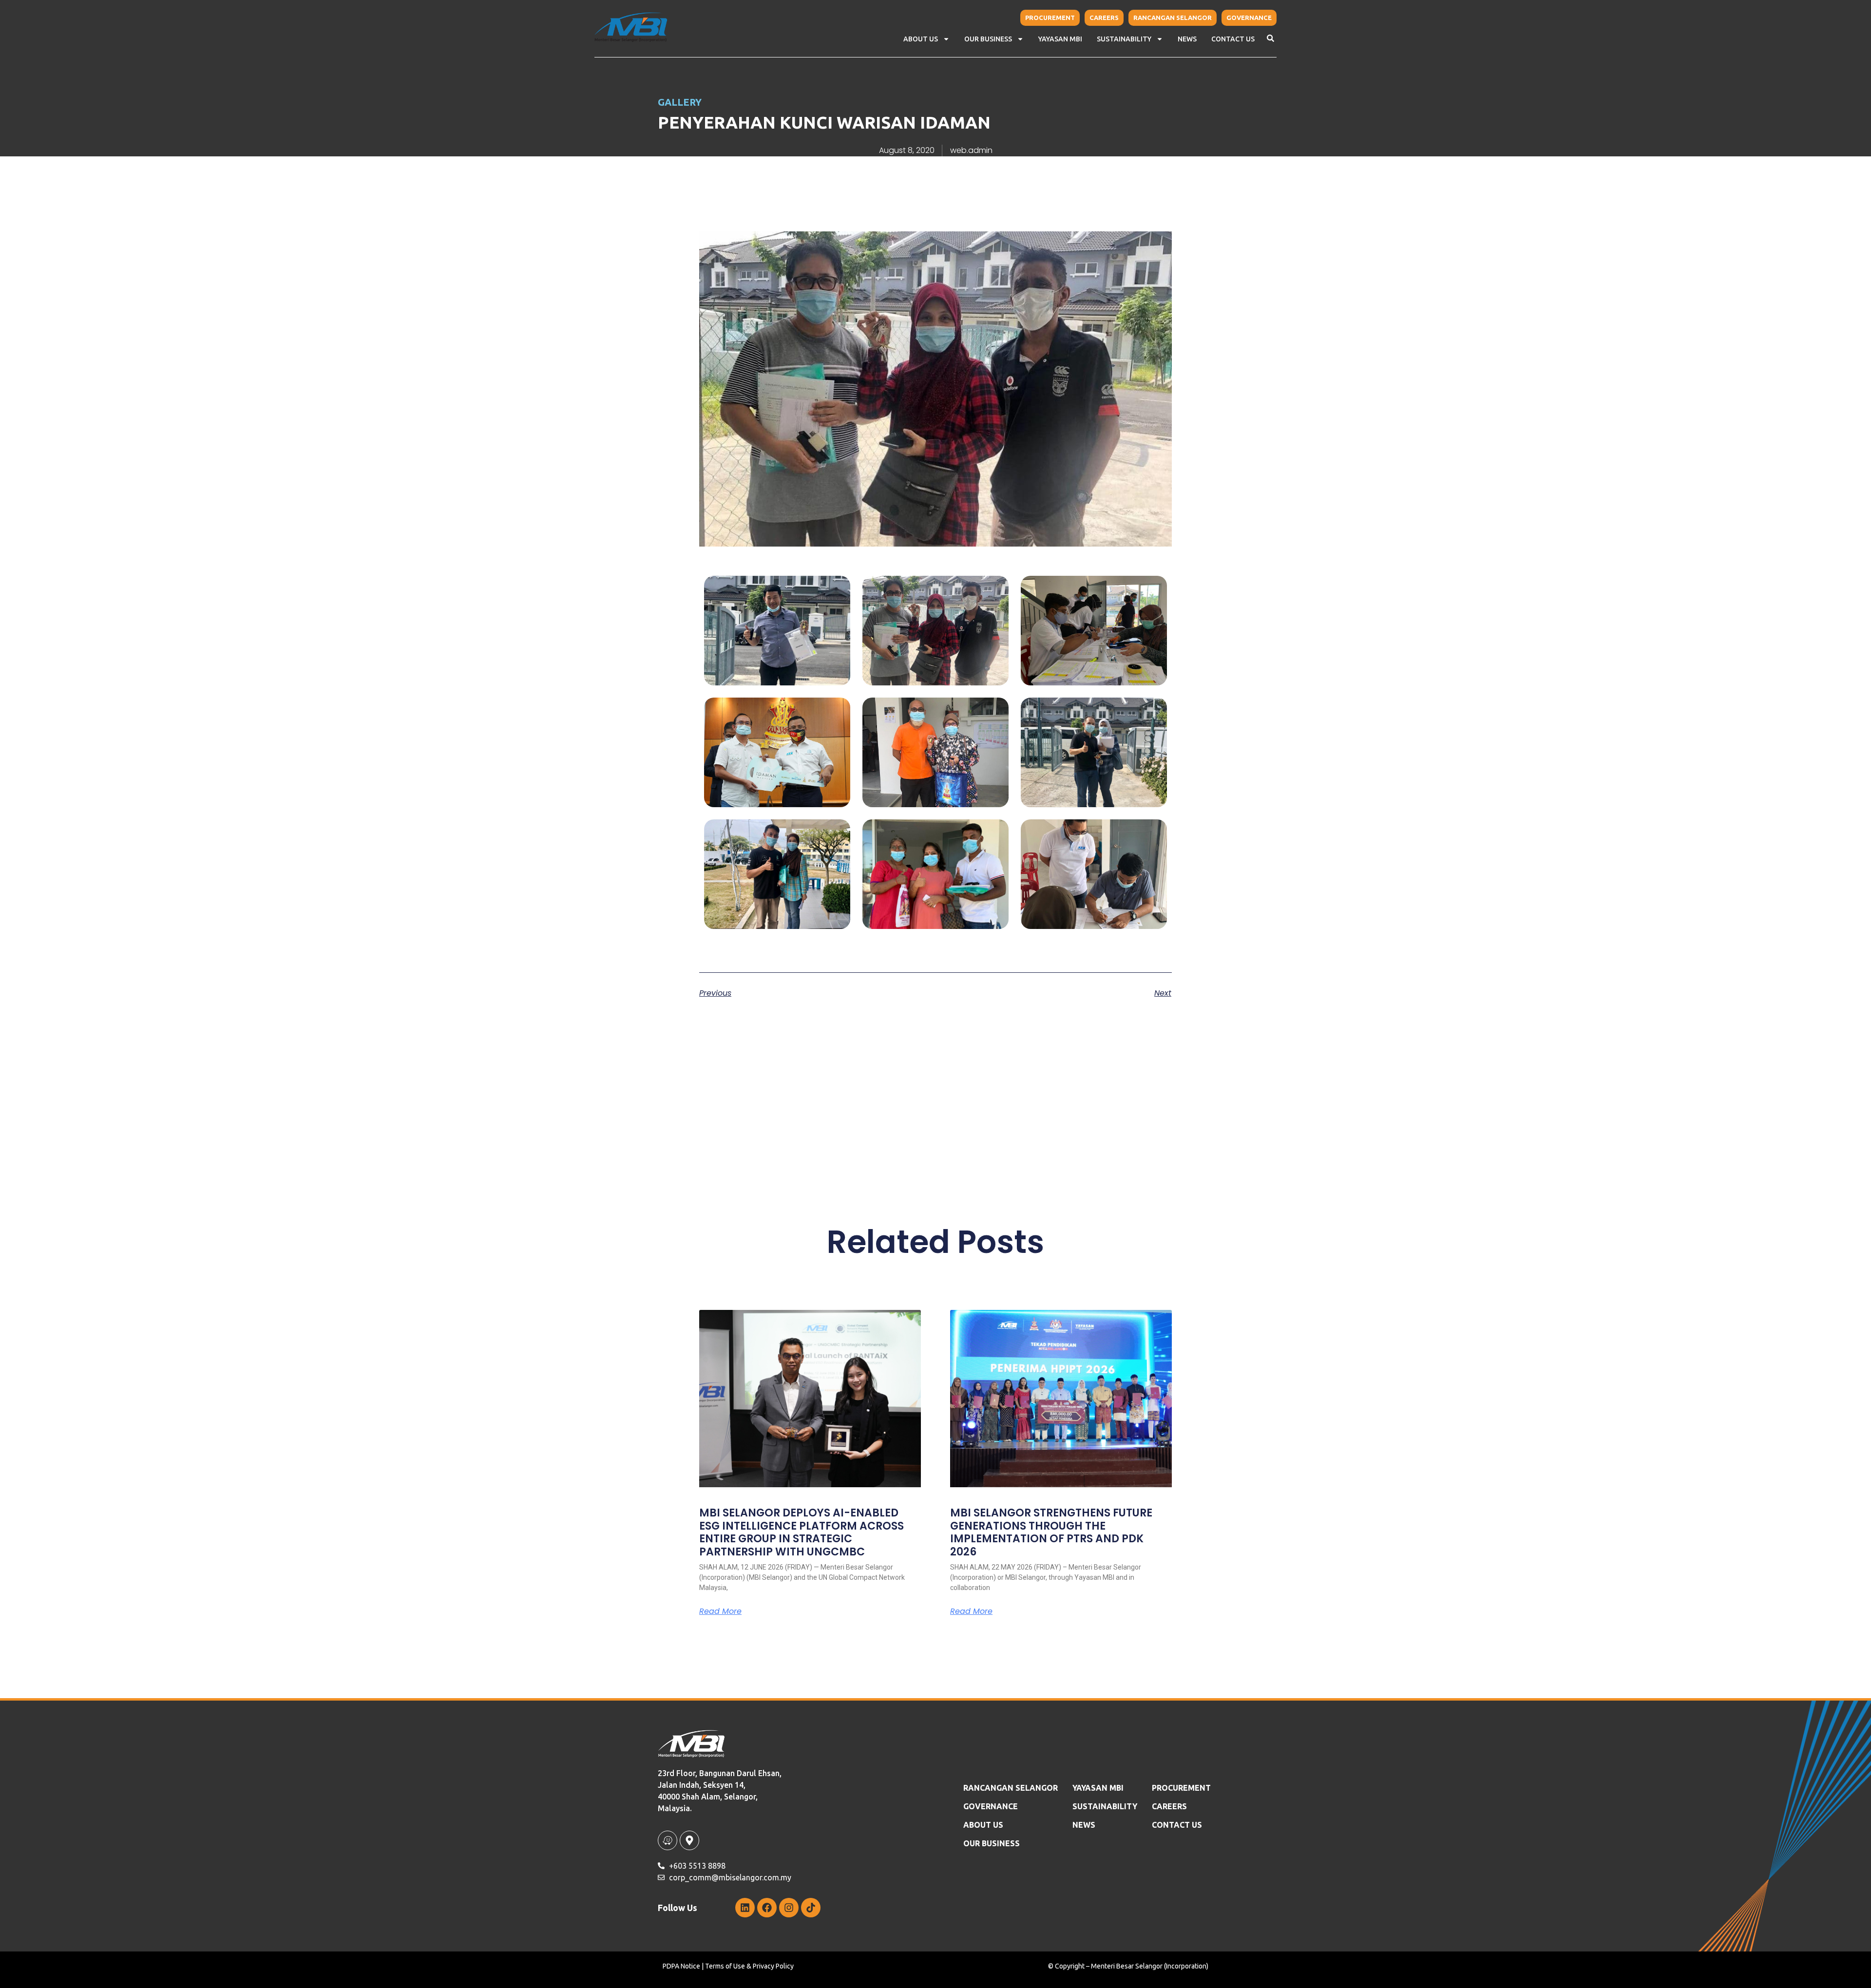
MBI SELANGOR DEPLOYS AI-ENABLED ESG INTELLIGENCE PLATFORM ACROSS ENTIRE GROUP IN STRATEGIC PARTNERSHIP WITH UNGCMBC (802, 1532)
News (1084, 1825)
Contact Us (1233, 39)
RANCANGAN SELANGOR (1011, 1788)
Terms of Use (725, 1966)
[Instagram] (789, 1908)
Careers (1169, 1806)
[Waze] (668, 1840)
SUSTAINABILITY (1105, 1806)
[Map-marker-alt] (689, 1840)
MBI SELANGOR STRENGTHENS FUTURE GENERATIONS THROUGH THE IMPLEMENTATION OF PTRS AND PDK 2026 (1051, 1532)
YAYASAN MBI (1060, 39)
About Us (921, 39)
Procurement (1181, 1788)
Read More (720, 1611)
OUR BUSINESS (992, 1843)
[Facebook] (767, 1908)
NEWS (1187, 39)
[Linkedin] (745, 1908)
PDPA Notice (681, 1966)
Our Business (988, 39)
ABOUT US (983, 1825)
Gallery (680, 102)
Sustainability (1124, 39)
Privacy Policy (773, 1966)
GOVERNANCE (991, 1806)
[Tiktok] (811, 1908)
